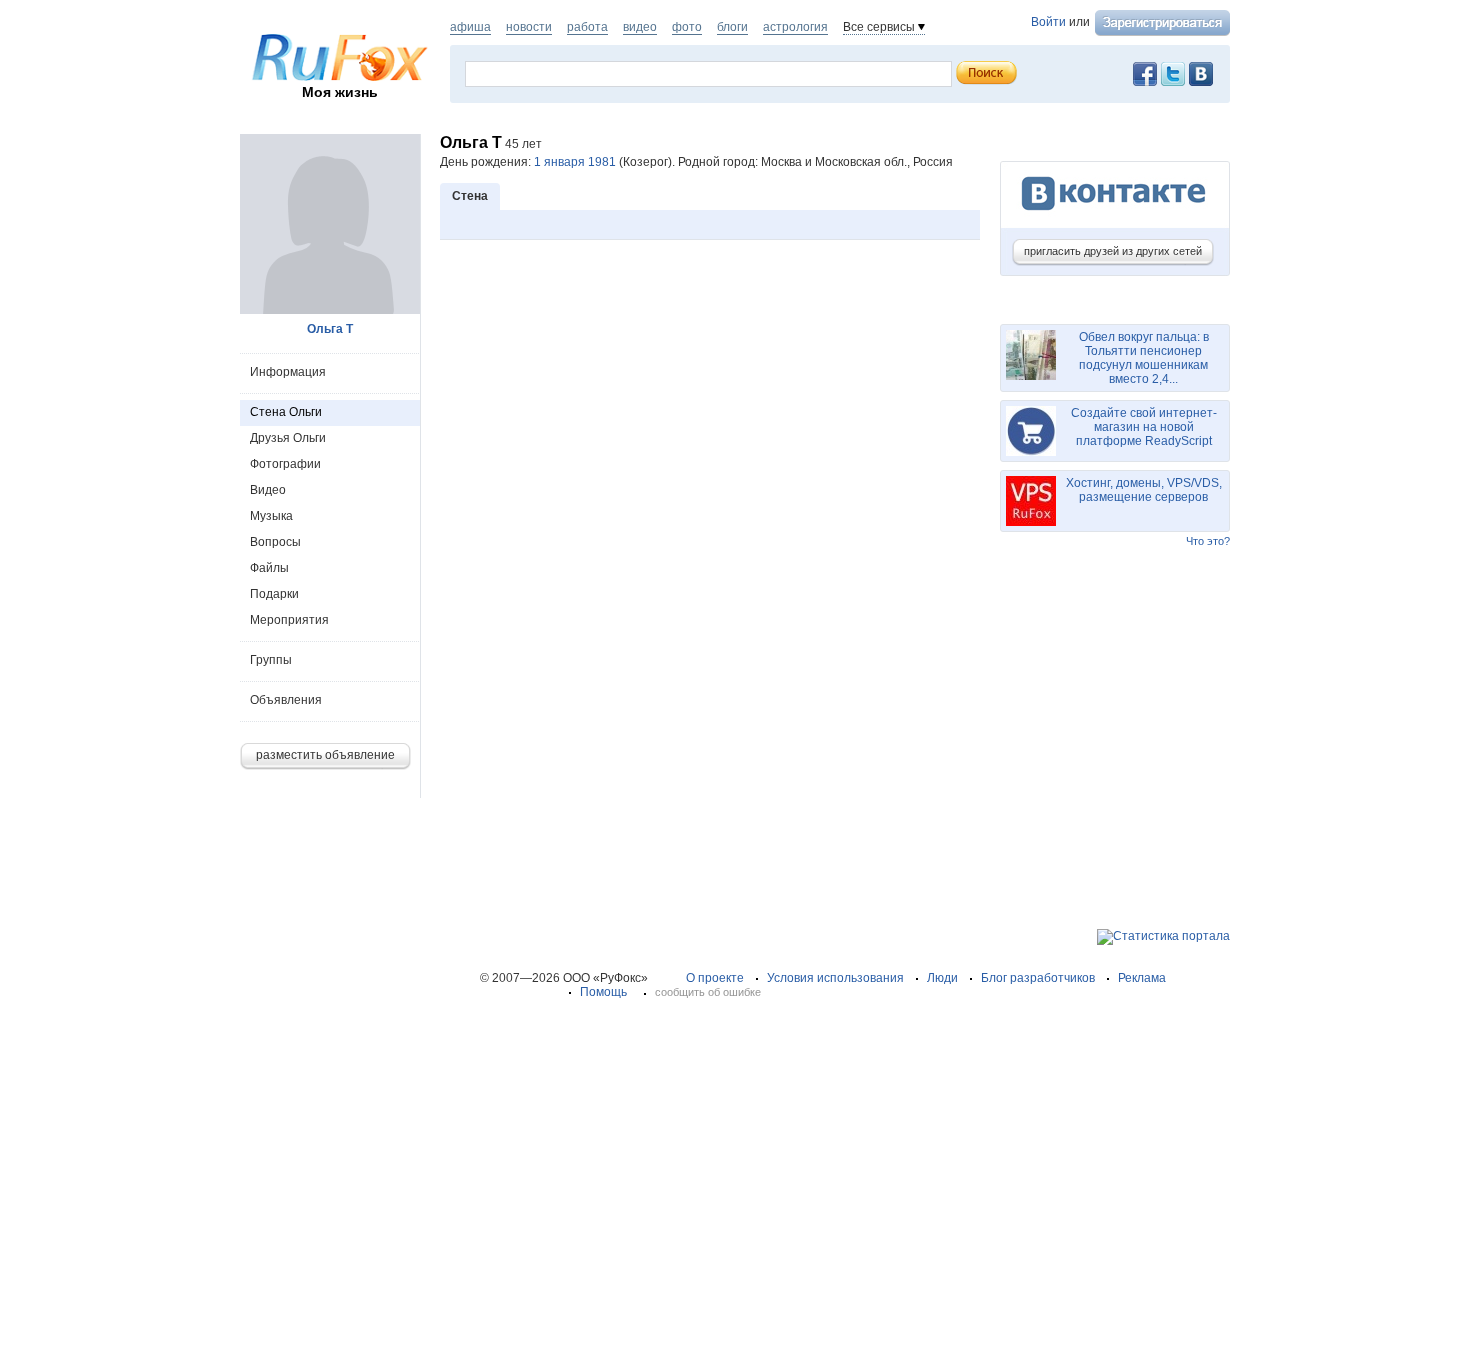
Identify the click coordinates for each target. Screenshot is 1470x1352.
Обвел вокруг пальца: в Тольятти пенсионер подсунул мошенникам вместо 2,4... (1144, 358)
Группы (271, 660)
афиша (470, 27)
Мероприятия (289, 620)
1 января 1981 (575, 162)
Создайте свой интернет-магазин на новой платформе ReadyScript (1144, 427)
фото (687, 27)
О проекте (715, 978)
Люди (942, 978)
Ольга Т (330, 329)
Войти (1048, 22)
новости (529, 27)
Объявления (286, 700)
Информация (288, 372)
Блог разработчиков (1038, 978)
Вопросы (275, 542)
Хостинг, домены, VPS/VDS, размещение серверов (1144, 490)
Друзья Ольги (288, 438)
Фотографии (285, 464)
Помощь (603, 992)
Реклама (1142, 978)
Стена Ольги (286, 412)
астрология (795, 27)
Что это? (1208, 541)
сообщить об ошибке (708, 992)
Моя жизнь (340, 92)
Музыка (271, 516)
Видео (268, 490)
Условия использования (835, 978)
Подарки (274, 594)
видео (640, 27)
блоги (732, 27)
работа (587, 27)
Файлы (269, 568)
